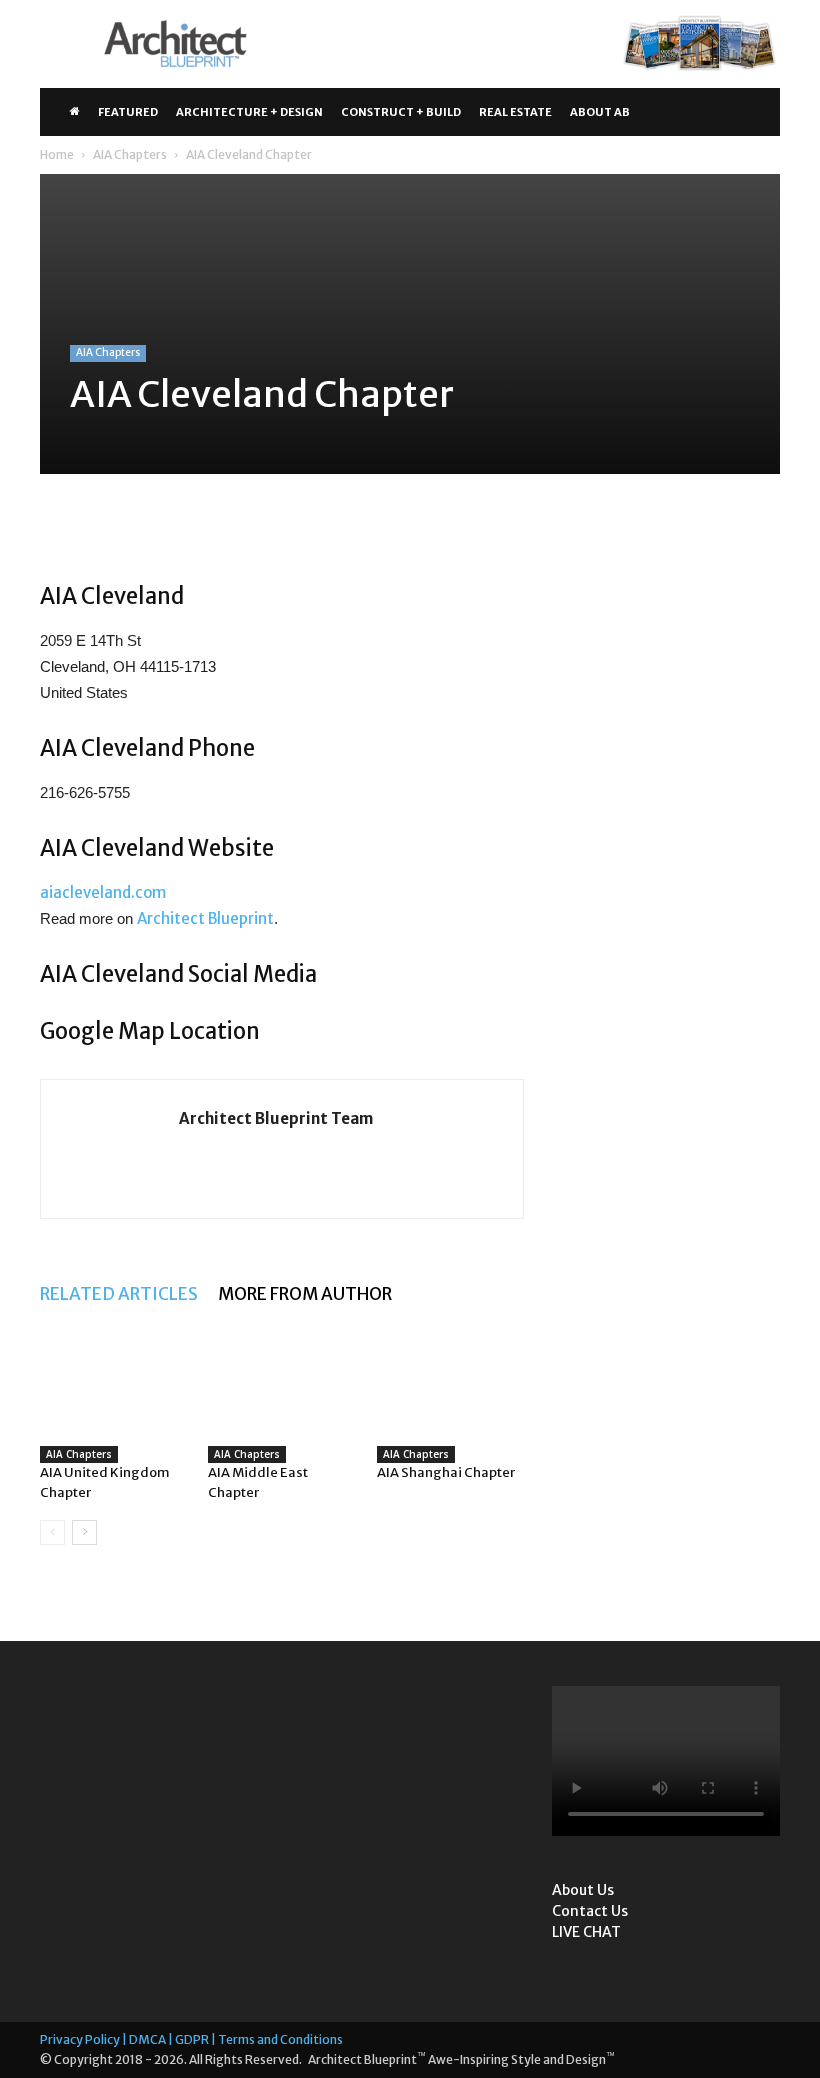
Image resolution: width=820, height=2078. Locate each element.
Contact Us (590, 1911)
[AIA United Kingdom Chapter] (113, 1390)
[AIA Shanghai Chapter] (450, 1390)
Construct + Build (401, 112)
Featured (128, 112)
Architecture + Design (249, 112)
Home (57, 154)
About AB (600, 112)
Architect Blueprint (205, 918)
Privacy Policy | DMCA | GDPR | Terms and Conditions (191, 2039)
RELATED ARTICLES (119, 1294)
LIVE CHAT (586, 1932)
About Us (583, 1890)
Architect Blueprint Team (276, 1118)
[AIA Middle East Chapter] (281, 1390)
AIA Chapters (130, 154)
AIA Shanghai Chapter (446, 1472)
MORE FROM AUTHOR (305, 1294)
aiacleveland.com (103, 892)
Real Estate (515, 112)
